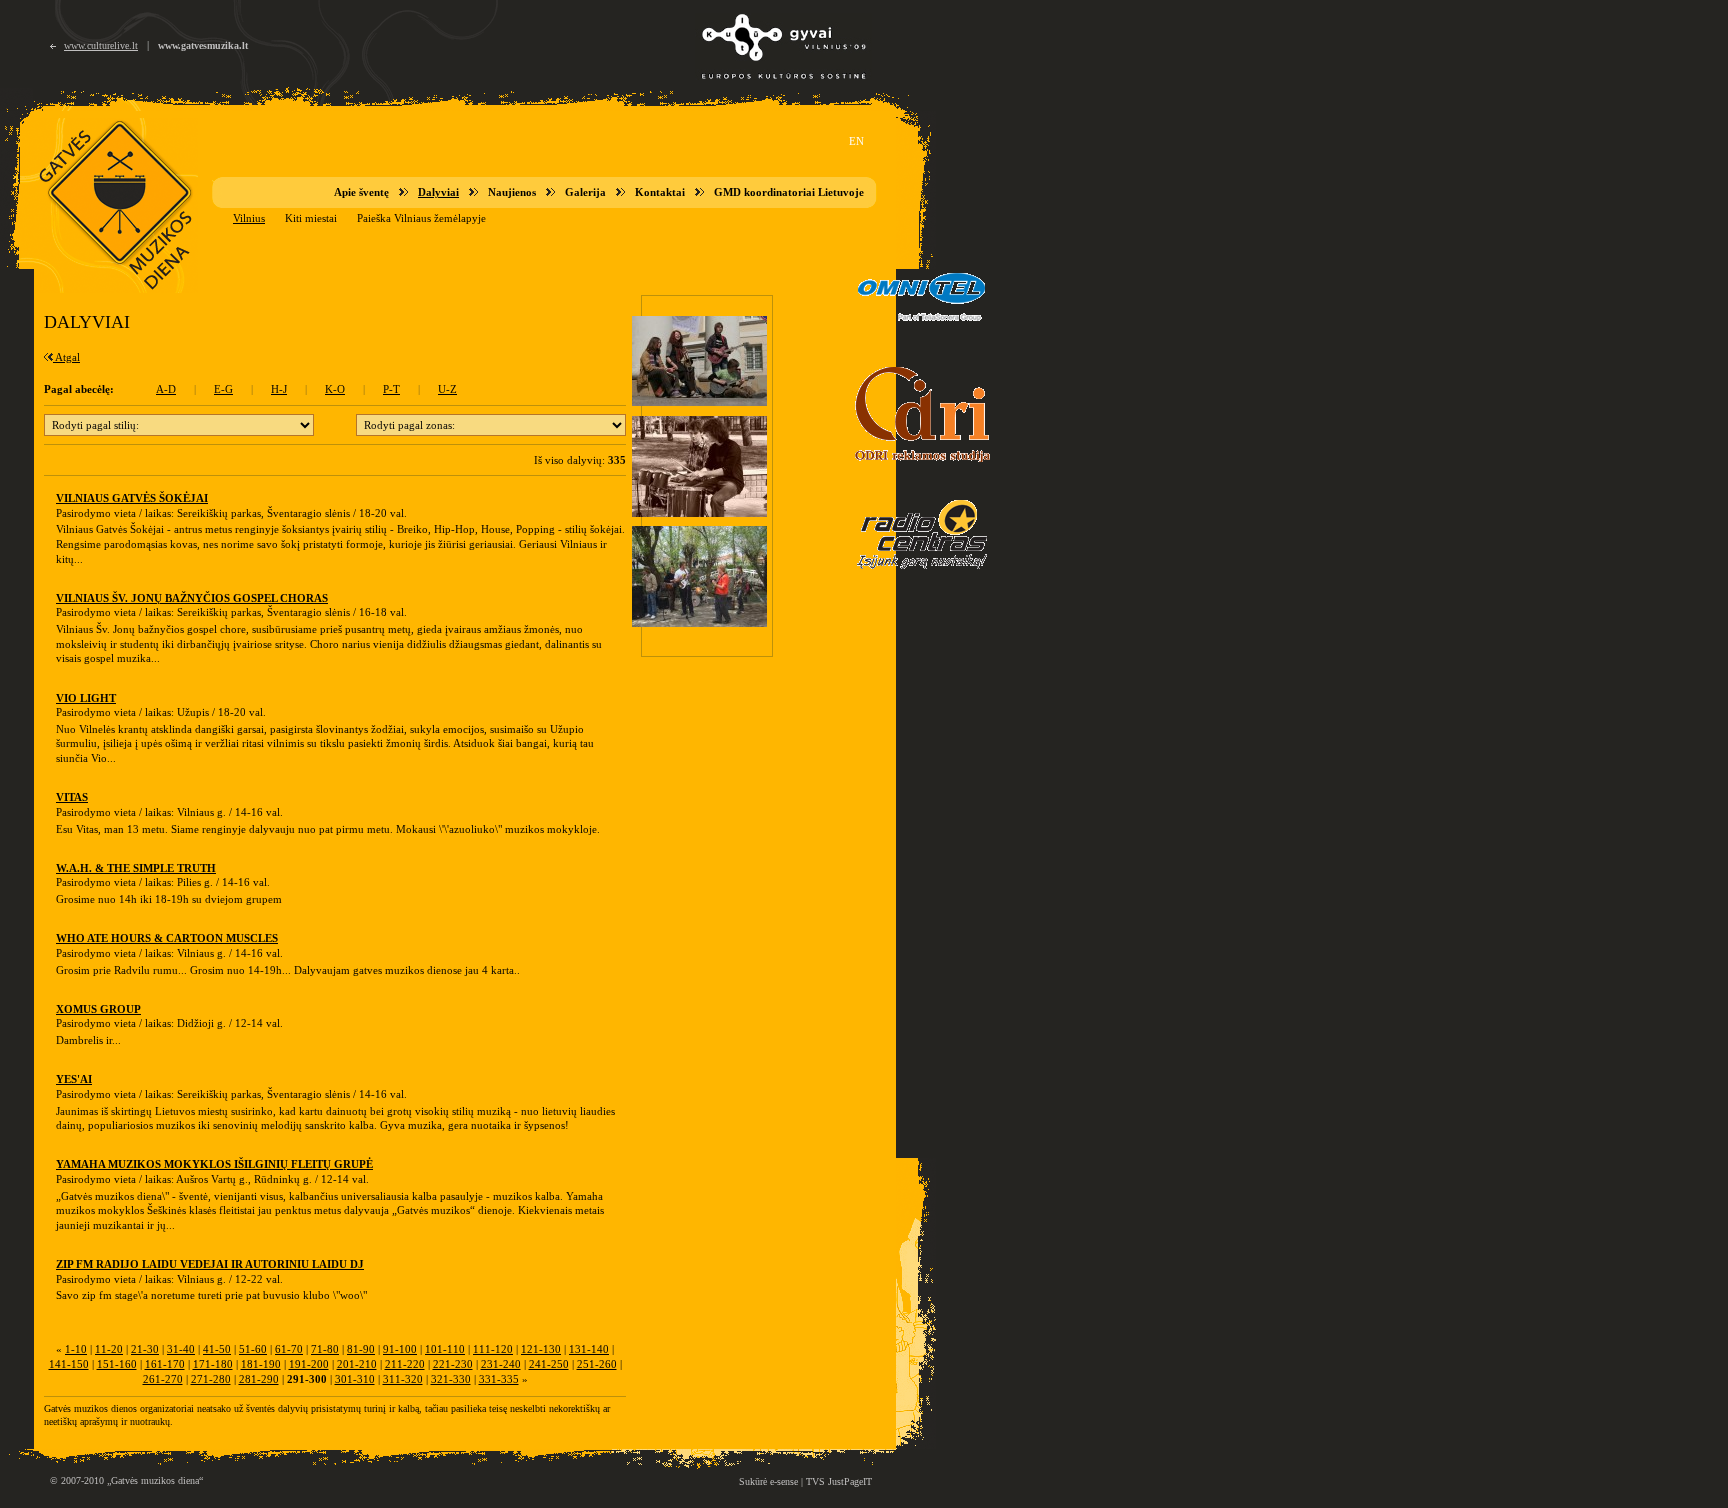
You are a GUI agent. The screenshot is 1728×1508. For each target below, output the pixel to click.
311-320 (403, 1379)
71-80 (325, 1349)
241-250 (549, 1364)
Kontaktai (660, 192)
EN (856, 141)
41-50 (217, 1349)
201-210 (357, 1364)
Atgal (66, 357)
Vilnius (249, 218)
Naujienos (512, 192)
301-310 (355, 1379)
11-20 (109, 1349)
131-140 (589, 1349)
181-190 (261, 1364)
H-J (279, 389)
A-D (166, 389)
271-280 (211, 1379)
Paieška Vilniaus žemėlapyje (421, 218)
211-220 (405, 1364)
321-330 (451, 1379)
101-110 (445, 1349)
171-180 (213, 1364)
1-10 (76, 1349)
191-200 (309, 1364)
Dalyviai (438, 192)
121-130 (541, 1349)
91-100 (400, 1349)
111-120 (493, 1349)
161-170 (165, 1364)
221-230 (453, 1364)
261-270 (163, 1379)
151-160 (117, 1364)
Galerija (585, 192)
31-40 (181, 1349)
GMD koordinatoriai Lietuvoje (789, 192)
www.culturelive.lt (101, 45)
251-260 (597, 1364)
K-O (335, 389)
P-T (391, 389)
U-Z (447, 389)
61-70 (289, 1349)
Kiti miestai (311, 218)
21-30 (145, 1349)
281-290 (259, 1379)
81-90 (361, 1349)
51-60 (253, 1349)
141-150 (69, 1364)
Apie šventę (361, 192)
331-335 (499, 1379)
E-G (223, 389)
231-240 (501, 1364)
